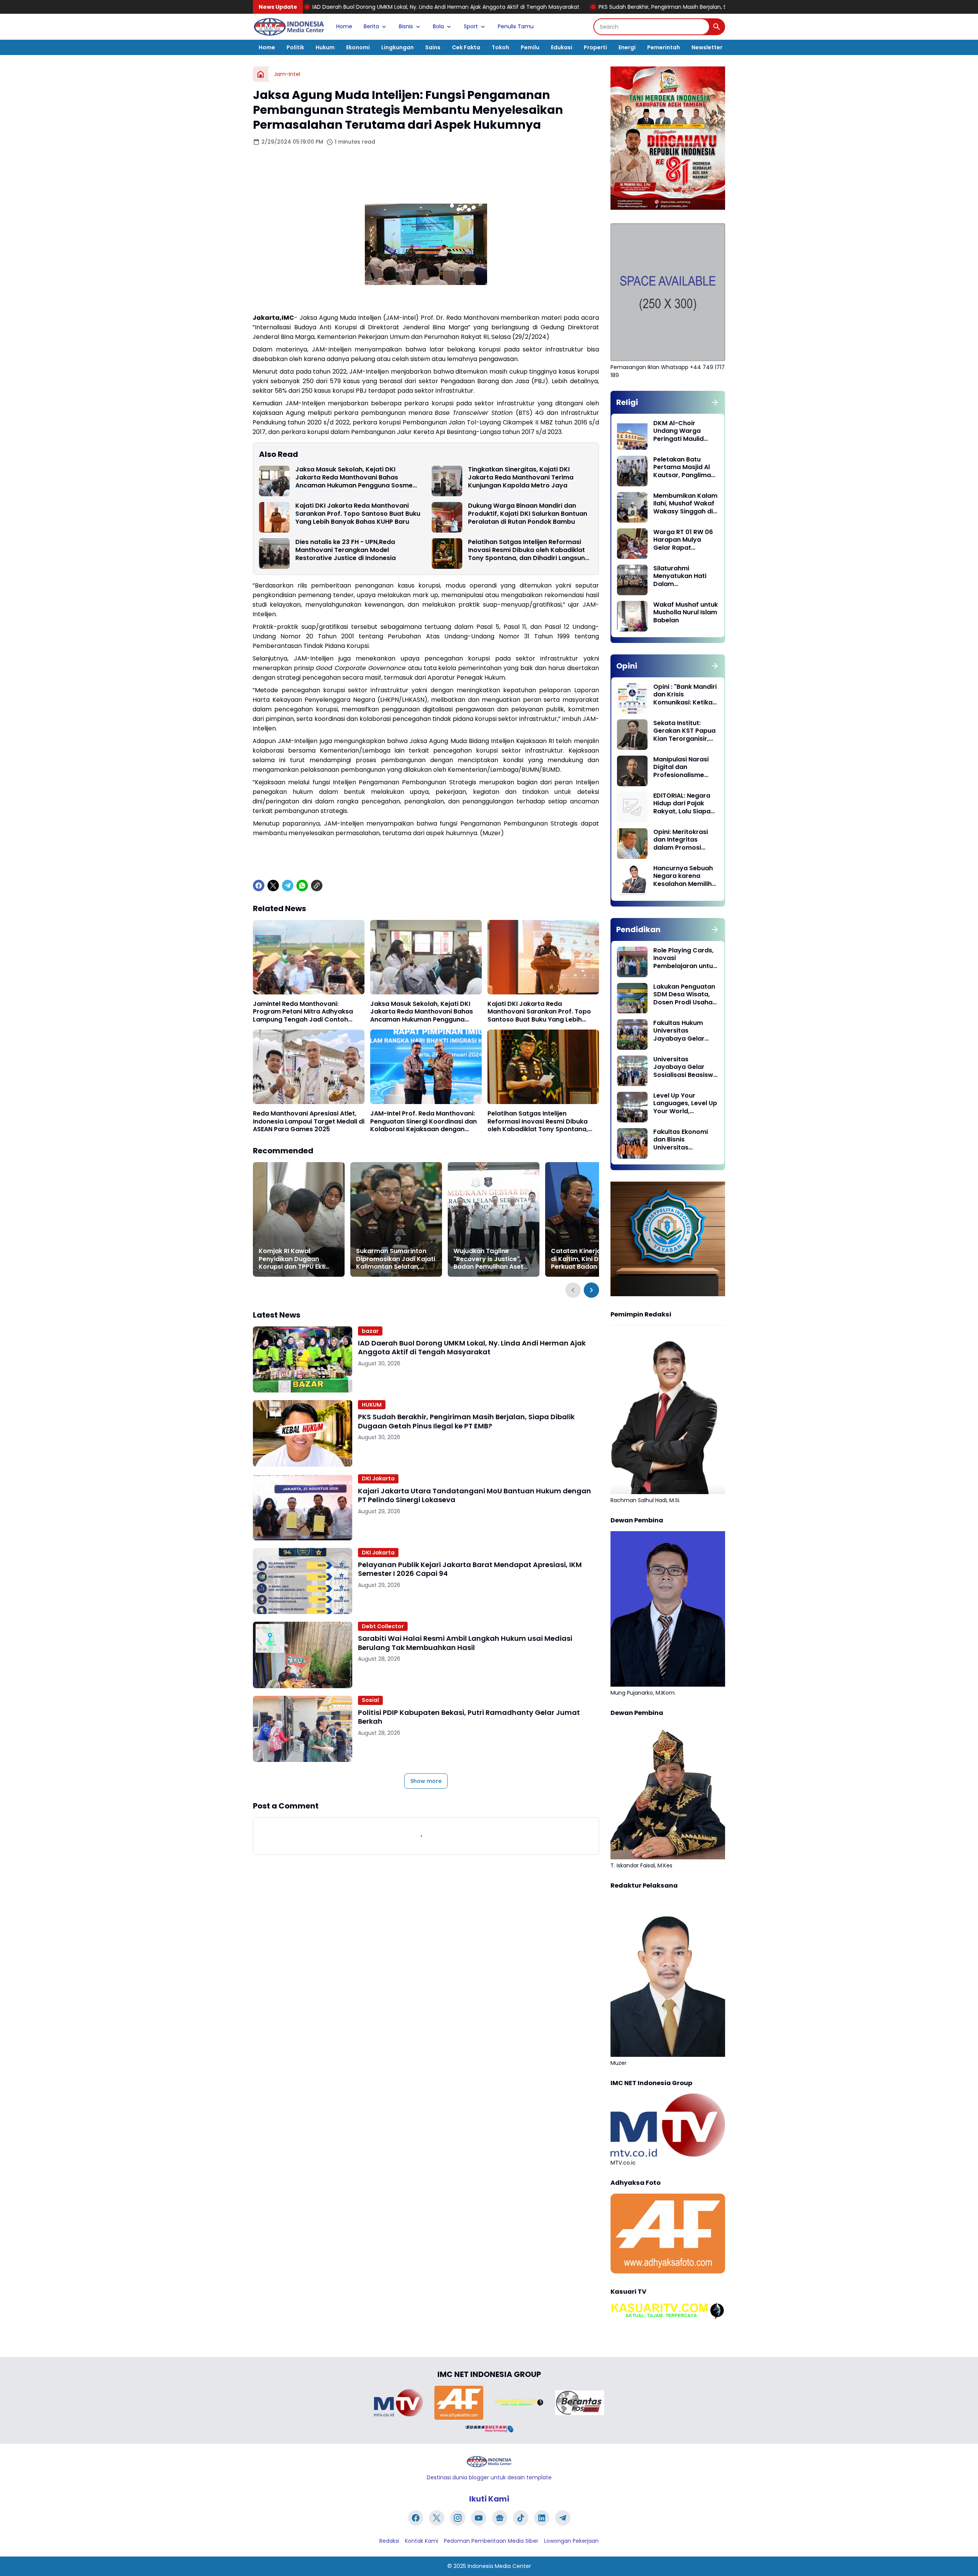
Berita (371, 26)
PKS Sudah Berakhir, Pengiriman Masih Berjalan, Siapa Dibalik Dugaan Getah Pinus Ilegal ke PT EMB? (560, 7)
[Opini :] (632, 698)
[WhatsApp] (302, 886)
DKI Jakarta (378, 1478)
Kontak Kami (422, 2541)
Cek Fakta (466, 47)
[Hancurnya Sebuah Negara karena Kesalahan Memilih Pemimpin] (632, 880)
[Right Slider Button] (591, 1290)
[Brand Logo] (398, 2403)
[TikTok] (521, 2518)
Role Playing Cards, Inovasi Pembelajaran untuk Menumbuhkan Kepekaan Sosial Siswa (685, 959)
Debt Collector (383, 1626)
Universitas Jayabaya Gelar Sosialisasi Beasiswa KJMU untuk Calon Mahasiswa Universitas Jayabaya (685, 1067)
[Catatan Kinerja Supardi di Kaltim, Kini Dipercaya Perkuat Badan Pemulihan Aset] (591, 1219)
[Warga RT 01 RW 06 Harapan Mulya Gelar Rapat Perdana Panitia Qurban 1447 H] (632, 544)
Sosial (370, 1700)
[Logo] (489, 2462)
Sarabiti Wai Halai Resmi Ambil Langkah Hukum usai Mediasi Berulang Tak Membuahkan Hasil (465, 1643)
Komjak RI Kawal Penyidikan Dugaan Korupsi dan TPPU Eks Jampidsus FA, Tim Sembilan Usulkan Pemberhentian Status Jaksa (294, 1259)
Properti (595, 47)
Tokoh (500, 47)
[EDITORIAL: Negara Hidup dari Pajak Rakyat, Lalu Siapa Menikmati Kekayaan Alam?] (632, 807)
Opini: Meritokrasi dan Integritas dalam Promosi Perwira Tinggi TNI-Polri (683, 840)
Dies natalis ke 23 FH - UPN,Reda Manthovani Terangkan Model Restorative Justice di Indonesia (346, 550)
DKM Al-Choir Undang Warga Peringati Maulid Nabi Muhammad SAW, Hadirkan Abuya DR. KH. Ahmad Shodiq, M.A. (684, 431)
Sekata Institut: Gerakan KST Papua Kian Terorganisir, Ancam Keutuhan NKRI (684, 731)
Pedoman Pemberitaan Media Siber (491, 2541)
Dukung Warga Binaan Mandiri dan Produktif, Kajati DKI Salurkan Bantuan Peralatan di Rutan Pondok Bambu (528, 514)
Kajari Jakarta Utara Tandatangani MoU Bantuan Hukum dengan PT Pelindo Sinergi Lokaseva (474, 1495)
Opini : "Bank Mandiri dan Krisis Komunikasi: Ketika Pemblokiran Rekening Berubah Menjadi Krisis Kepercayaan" (685, 695)
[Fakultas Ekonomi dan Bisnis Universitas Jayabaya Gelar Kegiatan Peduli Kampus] (632, 1143)
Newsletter (707, 47)
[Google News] (500, 2518)
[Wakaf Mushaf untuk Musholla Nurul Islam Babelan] (632, 616)
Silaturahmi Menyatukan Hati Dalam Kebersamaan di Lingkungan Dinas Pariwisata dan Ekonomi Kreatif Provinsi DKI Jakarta (685, 576)
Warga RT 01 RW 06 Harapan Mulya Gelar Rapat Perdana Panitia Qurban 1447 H (683, 540)
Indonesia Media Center (499, 2566)
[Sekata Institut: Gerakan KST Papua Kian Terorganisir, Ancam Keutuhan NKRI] (632, 735)
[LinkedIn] (542, 2518)
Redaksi (389, 2541)
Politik (295, 47)
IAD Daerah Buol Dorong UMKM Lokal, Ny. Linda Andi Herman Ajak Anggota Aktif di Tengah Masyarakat (472, 1348)
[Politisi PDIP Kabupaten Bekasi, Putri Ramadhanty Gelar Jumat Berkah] (303, 1729)
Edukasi (562, 47)
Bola (438, 26)
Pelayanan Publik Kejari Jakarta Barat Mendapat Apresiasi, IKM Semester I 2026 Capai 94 (470, 1569)
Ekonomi (358, 47)
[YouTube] (479, 2518)
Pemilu (530, 47)
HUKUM (372, 1405)
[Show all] (715, 402)
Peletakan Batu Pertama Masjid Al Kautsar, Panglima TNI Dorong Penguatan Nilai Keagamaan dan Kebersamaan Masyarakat (682, 468)
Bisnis (406, 26)
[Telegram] (288, 886)
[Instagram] (458, 2518)
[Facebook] (259, 886)
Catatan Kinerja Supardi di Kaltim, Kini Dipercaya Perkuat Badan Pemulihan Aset (591, 1259)
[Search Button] (717, 27)
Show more (426, 1781)
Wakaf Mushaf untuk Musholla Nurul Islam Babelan (686, 613)
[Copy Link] (317, 886)
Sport (471, 26)
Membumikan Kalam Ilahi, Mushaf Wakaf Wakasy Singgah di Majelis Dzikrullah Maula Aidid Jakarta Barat (685, 504)
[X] (273, 886)
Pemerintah (664, 47)
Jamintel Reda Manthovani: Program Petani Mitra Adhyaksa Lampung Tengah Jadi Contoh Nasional (303, 1012)
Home (344, 26)
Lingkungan (398, 47)
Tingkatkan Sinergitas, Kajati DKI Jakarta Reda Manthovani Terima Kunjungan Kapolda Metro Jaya (521, 478)
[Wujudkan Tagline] (494, 1219)
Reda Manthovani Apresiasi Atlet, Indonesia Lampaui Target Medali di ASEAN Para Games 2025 (309, 1122)
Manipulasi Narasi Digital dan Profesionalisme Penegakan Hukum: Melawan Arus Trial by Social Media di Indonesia (683, 767)
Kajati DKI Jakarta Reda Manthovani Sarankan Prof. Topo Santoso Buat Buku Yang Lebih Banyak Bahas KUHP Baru (358, 514)
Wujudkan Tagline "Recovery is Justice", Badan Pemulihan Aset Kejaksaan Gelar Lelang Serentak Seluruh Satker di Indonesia (491, 1259)
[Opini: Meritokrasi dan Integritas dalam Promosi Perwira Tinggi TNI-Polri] (632, 844)
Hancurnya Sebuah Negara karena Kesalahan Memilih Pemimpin (683, 876)
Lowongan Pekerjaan (571, 2541)
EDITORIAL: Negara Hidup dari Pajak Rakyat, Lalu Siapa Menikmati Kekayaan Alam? (682, 804)
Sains (433, 47)
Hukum (325, 47)
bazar (370, 1331)
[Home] (261, 74)
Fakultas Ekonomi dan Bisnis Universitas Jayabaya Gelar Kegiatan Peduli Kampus (681, 1140)
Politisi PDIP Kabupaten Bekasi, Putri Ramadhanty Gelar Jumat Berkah (469, 1717)
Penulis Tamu (516, 26)
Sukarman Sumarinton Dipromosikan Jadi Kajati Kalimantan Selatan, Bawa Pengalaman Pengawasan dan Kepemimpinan (396, 1259)
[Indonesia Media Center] (289, 27)
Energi (627, 47)
